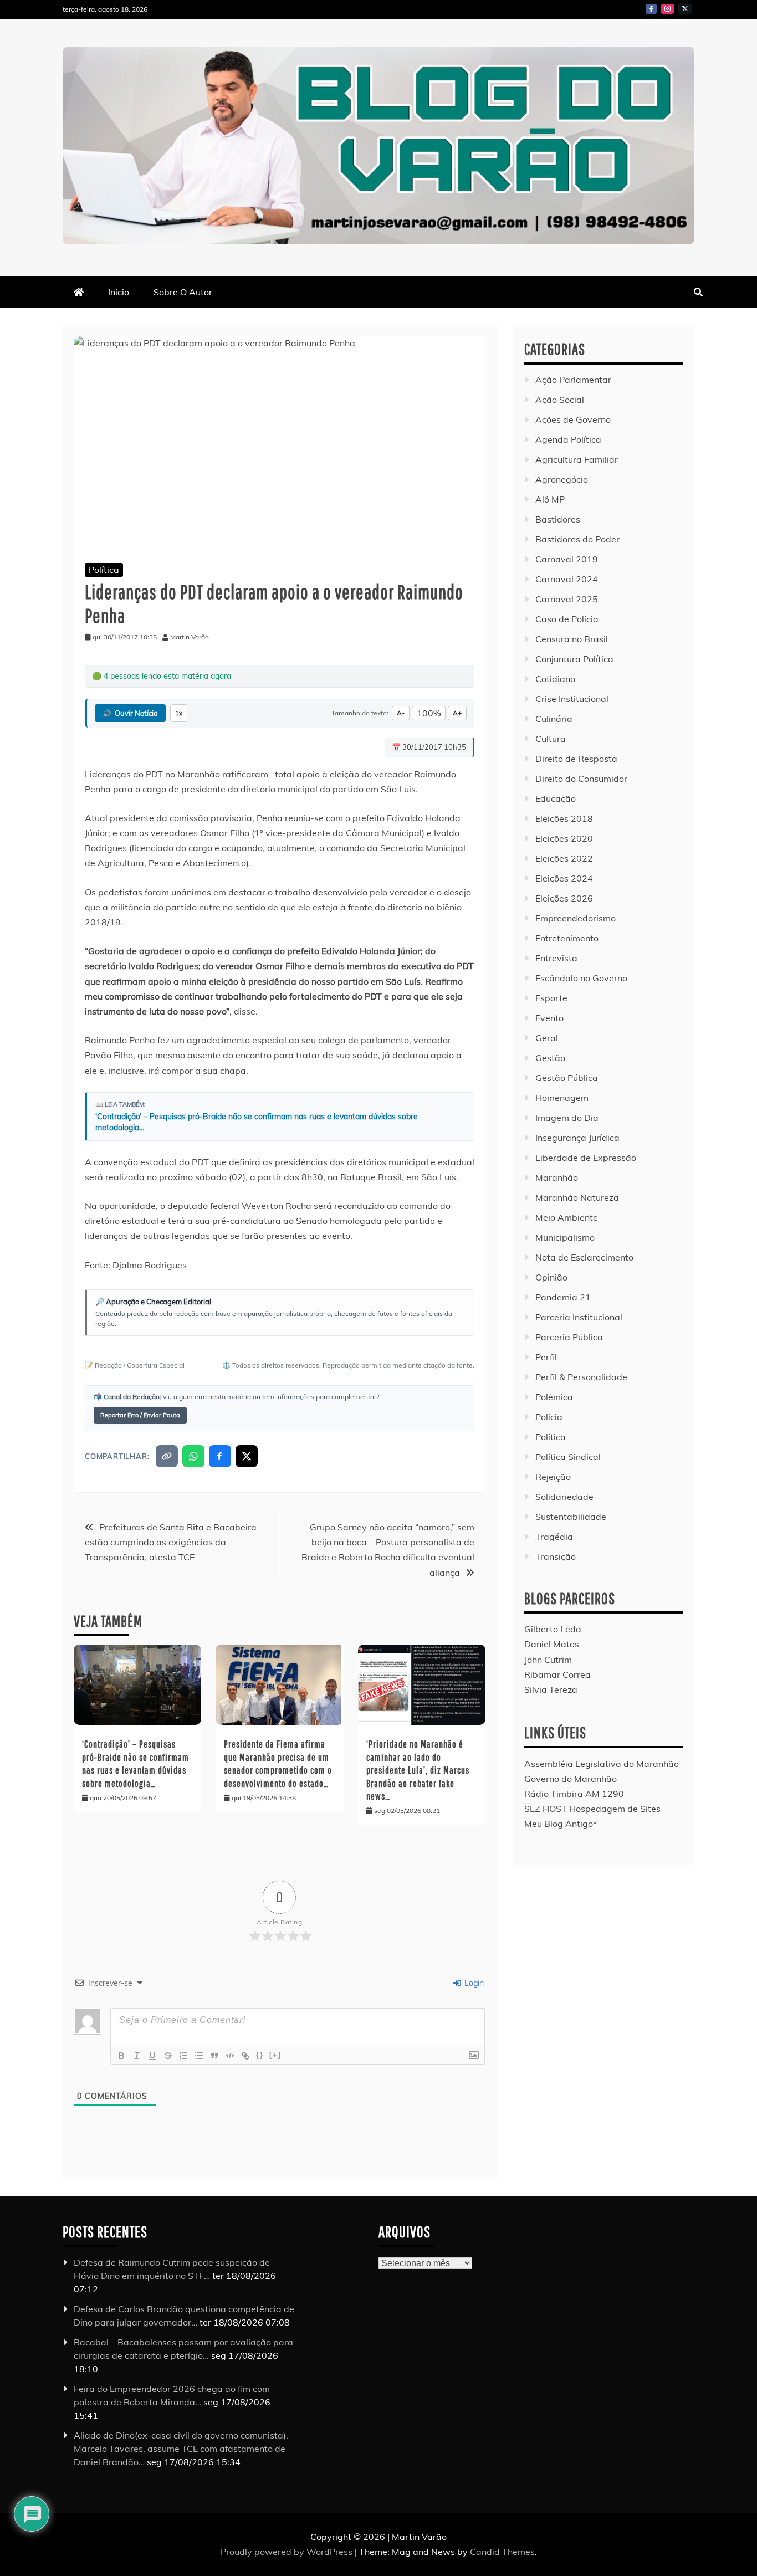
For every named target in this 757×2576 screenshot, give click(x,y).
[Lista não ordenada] (199, 2056)
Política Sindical (568, 1457)
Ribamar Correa (557, 1674)
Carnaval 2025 (567, 599)
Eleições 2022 (564, 858)
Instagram (668, 9)
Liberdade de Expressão (586, 1158)
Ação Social (560, 400)
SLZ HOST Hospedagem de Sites (592, 1809)
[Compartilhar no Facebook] (220, 1456)
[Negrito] (121, 2056)
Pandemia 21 (563, 1297)
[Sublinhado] (152, 2056)
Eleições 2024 (564, 878)
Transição (556, 1556)
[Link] (245, 2056)
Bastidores (558, 519)
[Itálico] (137, 2056)
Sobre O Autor (183, 292)
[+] (275, 2055)
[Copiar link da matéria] (167, 1456)
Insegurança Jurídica (577, 1138)
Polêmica (554, 1397)
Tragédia (554, 1537)
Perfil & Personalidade (581, 1377)
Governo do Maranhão (571, 1779)
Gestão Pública (567, 1078)
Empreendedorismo (576, 918)
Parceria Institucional (579, 1317)
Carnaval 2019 (567, 559)
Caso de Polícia (567, 619)
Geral (547, 1038)
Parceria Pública (569, 1337)
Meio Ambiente (567, 1217)
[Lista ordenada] (183, 2056)
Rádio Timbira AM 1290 (574, 1794)
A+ (457, 713)
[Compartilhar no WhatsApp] (193, 1456)
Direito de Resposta (576, 759)
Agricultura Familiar (577, 459)
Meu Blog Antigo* (561, 1824)
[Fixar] (168, 2056)
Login (473, 1983)
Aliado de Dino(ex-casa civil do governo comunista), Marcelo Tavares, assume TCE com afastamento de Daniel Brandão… (181, 2448)
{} (260, 2055)
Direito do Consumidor (581, 779)
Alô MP (550, 499)
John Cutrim (548, 1660)
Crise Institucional (572, 699)
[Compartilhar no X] (247, 1456)
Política (104, 570)
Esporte (551, 998)
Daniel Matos (552, 1644)
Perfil (546, 1357)
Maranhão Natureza (577, 1197)
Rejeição (553, 1477)
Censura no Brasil (572, 639)
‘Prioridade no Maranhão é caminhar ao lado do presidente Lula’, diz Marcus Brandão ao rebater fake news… (418, 1770)
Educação (556, 798)
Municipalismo (565, 1237)
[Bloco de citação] (214, 2056)
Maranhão (557, 1177)
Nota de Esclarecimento (584, 1257)
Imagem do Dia (567, 1118)
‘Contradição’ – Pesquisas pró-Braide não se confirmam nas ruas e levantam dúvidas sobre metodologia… (257, 1122)
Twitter (685, 9)
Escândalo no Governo (581, 978)
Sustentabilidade (571, 1517)
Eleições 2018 (564, 818)
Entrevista (556, 958)
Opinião (551, 1277)
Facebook (651, 9)
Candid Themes (502, 2551)
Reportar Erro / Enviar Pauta (140, 1415)
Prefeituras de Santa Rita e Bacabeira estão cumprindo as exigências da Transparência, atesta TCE (171, 1542)
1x (179, 713)
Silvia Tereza (551, 1689)
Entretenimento (567, 938)
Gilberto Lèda (553, 1629)
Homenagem (562, 1098)
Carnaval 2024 (567, 579)
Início (119, 292)
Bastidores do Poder (577, 539)
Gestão (550, 1058)
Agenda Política (568, 439)
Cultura (551, 739)
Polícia (549, 1417)
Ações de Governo (573, 419)
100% (429, 713)
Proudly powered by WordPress (288, 2551)
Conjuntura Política (574, 659)
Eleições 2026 (564, 898)
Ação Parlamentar (573, 380)
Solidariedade (564, 1497)
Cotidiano (555, 679)
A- (401, 713)
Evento (549, 1018)
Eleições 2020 (564, 838)
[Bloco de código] (230, 2056)
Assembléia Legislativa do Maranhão (602, 1764)
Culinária (554, 719)
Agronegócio (562, 479)
